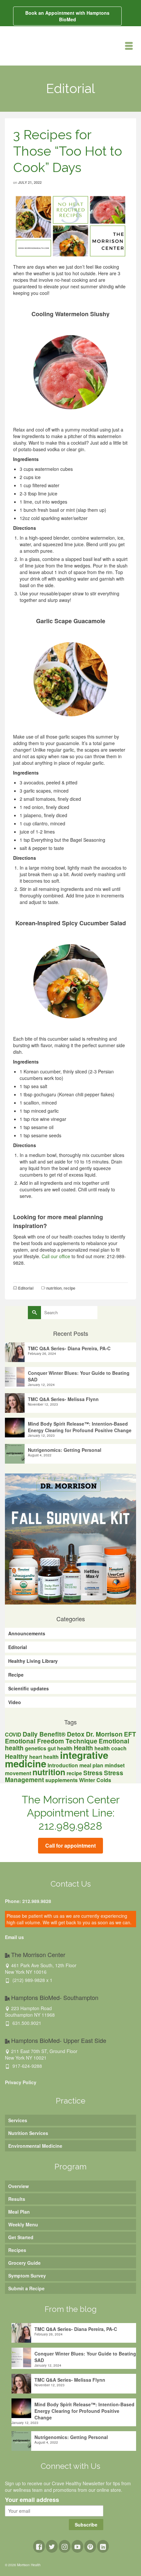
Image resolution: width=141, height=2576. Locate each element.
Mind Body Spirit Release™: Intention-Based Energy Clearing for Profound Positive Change (80, 1427)
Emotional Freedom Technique (51, 1741)
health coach (111, 1748)
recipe (70, 1288)
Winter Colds (95, 1780)
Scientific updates (29, 1688)
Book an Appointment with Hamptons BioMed (67, 16)
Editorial (26, 1288)
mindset (115, 1765)
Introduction (63, 1765)
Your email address (32, 2500)
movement (18, 1773)
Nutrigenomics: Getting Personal (65, 1450)
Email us (14, 1937)
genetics (36, 1748)
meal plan (91, 1765)
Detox (76, 1734)
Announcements (27, 1633)
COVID (13, 1734)
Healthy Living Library (33, 1661)
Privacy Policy (21, 2082)
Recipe (16, 1675)
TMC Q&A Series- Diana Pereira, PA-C (69, 1348)
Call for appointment (70, 1845)
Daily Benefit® (44, 1734)
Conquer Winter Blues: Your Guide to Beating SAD (79, 1376)
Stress (93, 1773)
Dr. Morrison (104, 1734)
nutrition (54, 1288)
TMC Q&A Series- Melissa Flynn (63, 1399)
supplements (61, 1780)
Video (15, 1702)
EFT (130, 1734)
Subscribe (86, 2525)
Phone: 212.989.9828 (28, 1901)
